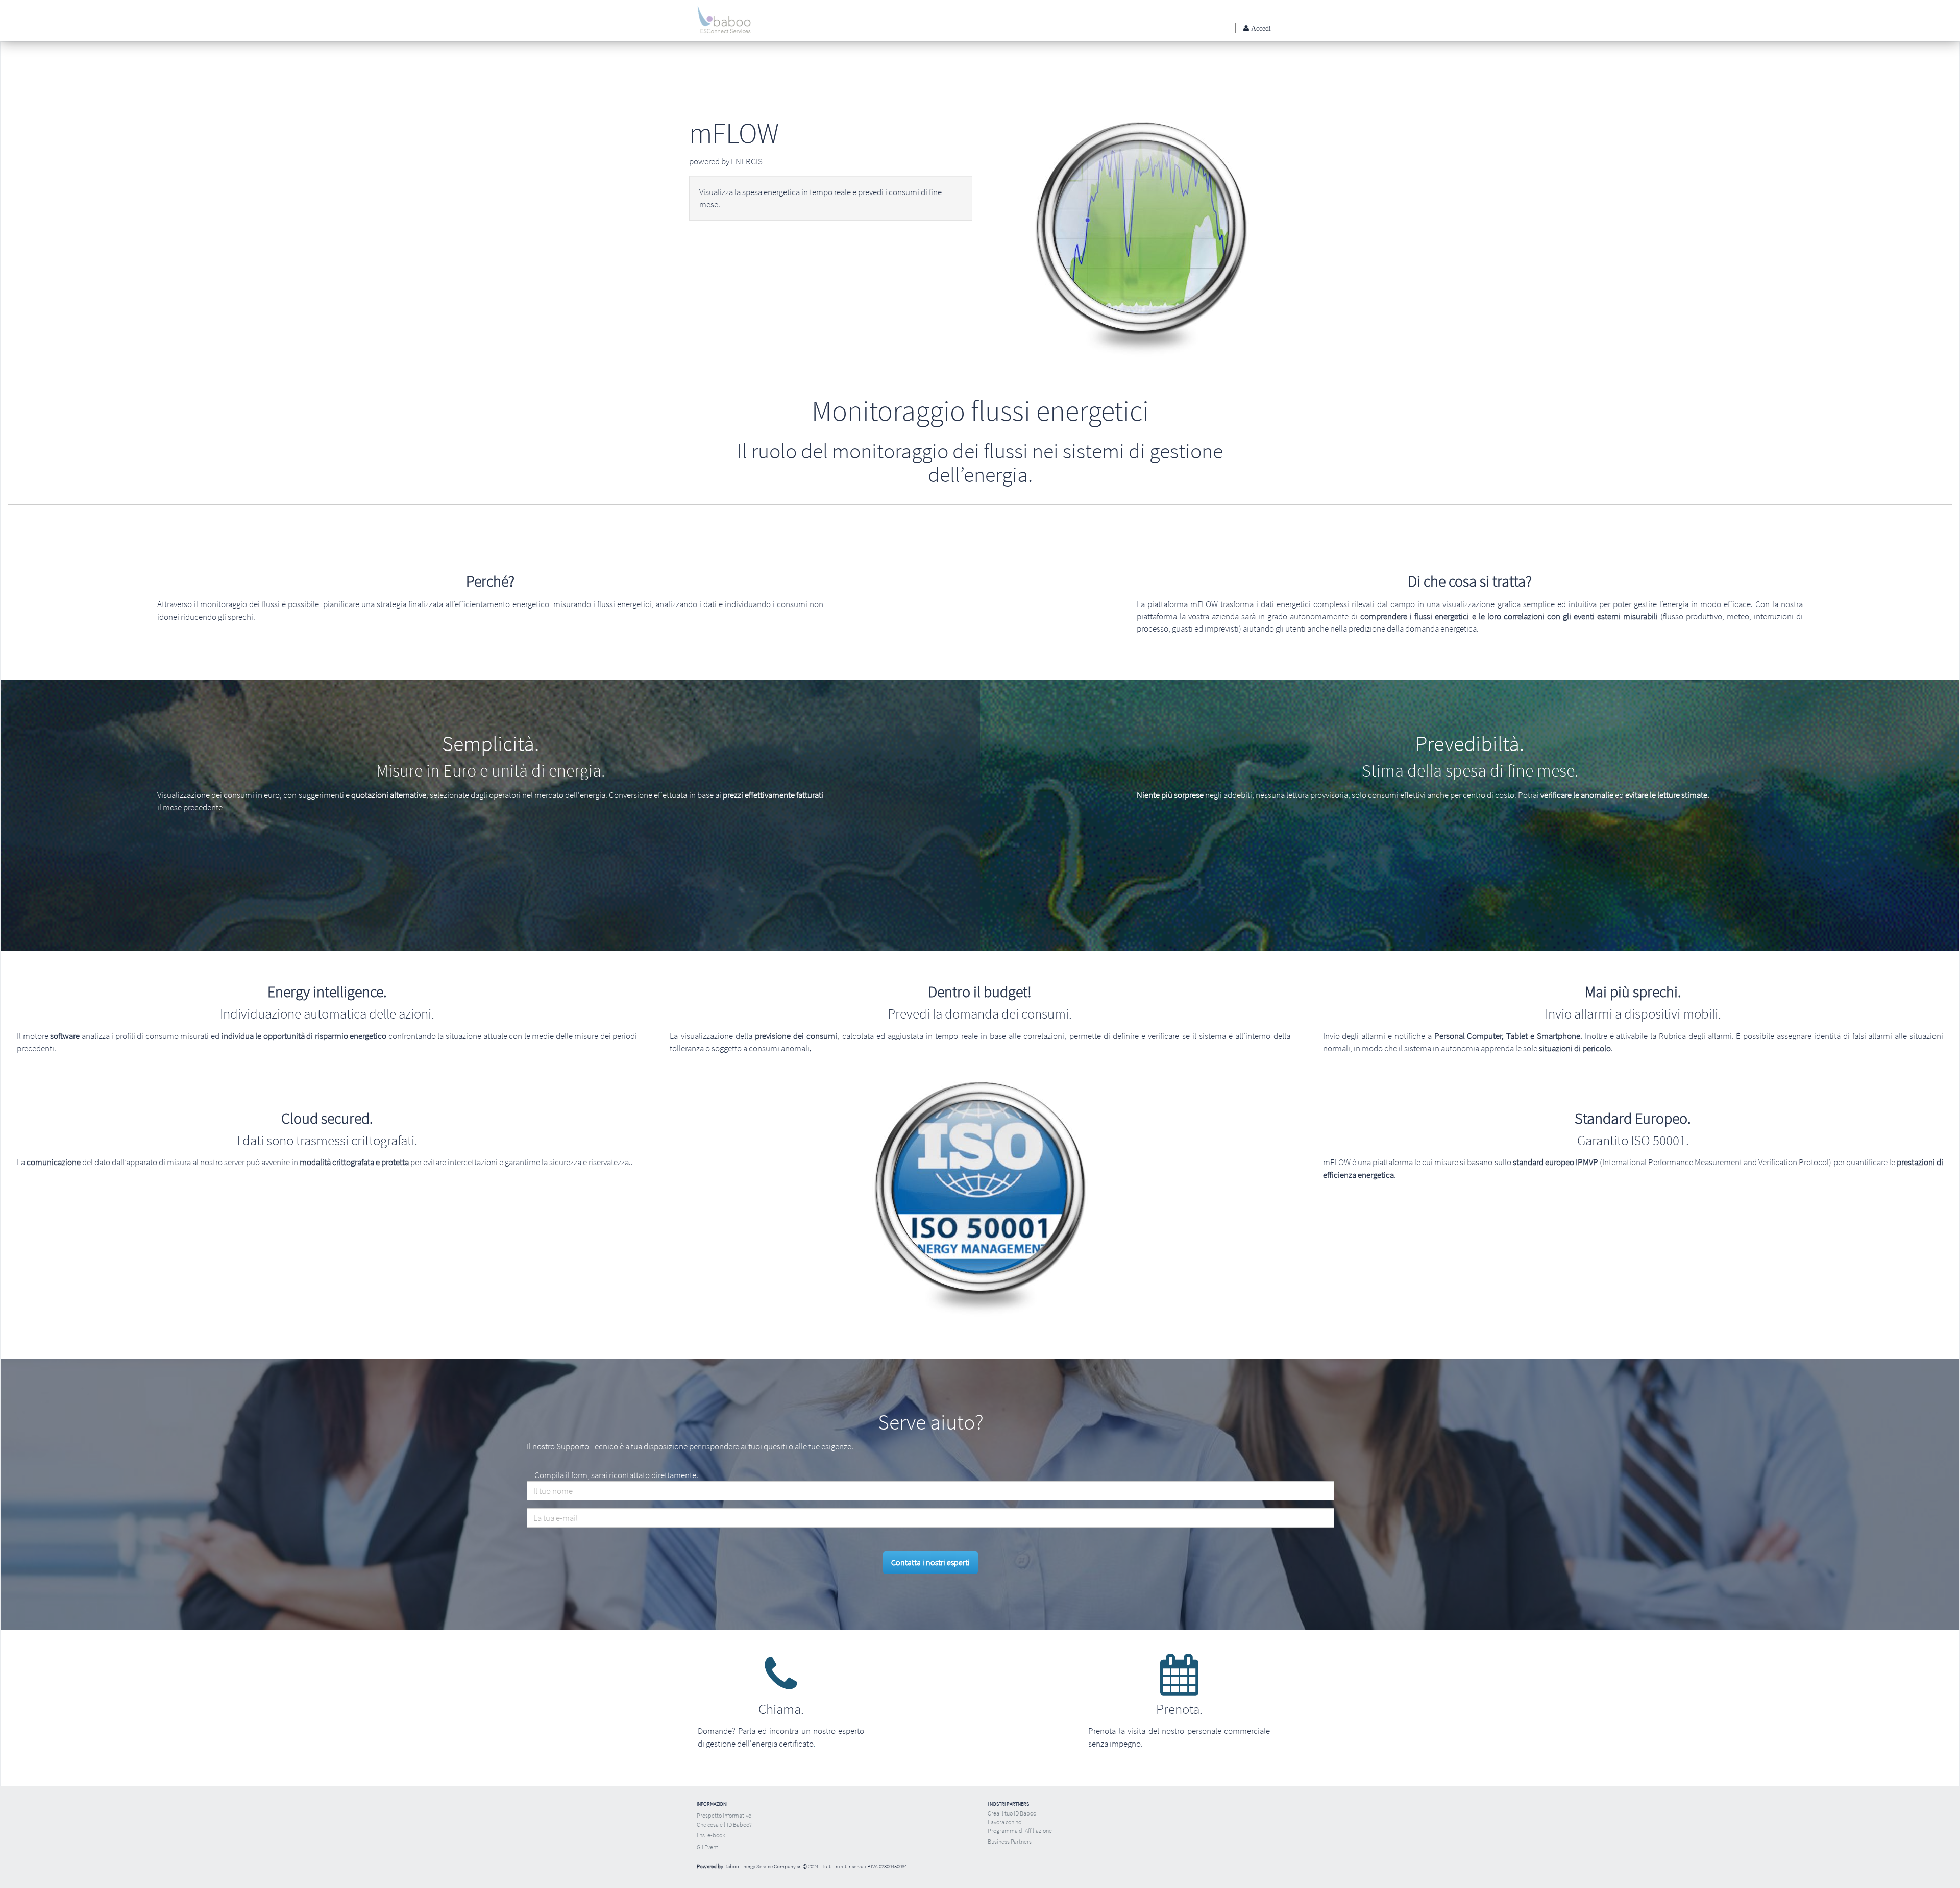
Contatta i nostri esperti (930, 1562)
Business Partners (1010, 1841)
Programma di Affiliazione (1020, 1831)
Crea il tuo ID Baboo (1012, 1813)
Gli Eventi (708, 1847)
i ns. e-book (711, 1835)
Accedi (1260, 28)
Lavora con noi (1005, 1822)
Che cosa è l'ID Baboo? (724, 1824)
